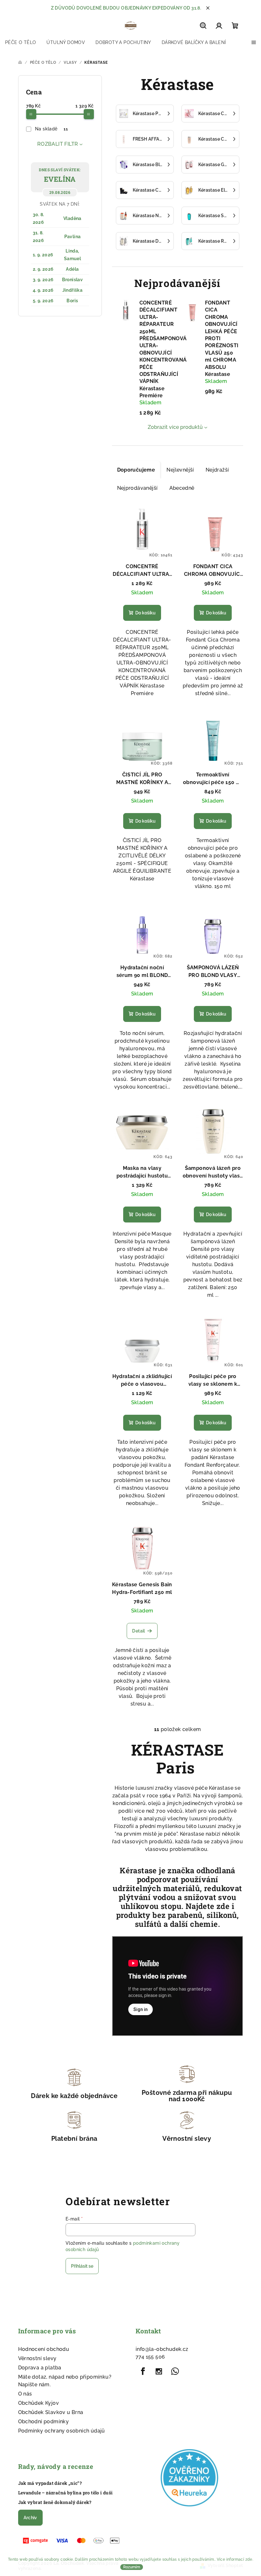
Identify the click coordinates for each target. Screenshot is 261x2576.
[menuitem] (21, 42)
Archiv (30, 2518)
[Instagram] (159, 2371)
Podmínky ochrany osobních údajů (62, 2431)
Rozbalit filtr (58, 144)
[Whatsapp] (175, 2371)
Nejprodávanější (138, 488)
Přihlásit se (82, 2266)
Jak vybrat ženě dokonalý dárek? (55, 2502)
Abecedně (182, 488)
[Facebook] (143, 2371)
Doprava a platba (40, 2368)
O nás (25, 2394)
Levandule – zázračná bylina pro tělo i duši (66, 2493)
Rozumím (132, 2567)
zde (249, 2559)
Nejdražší (217, 470)
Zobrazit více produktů (175, 427)
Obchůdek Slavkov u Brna (51, 2412)
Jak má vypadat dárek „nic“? (50, 2483)
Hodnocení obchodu (44, 2349)
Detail (138, 1631)
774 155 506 (150, 2357)
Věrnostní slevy (37, 2358)
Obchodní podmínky (44, 2422)
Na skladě (51, 129)
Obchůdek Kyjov (39, 2403)
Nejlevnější (180, 470)
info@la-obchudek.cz (162, 2349)
